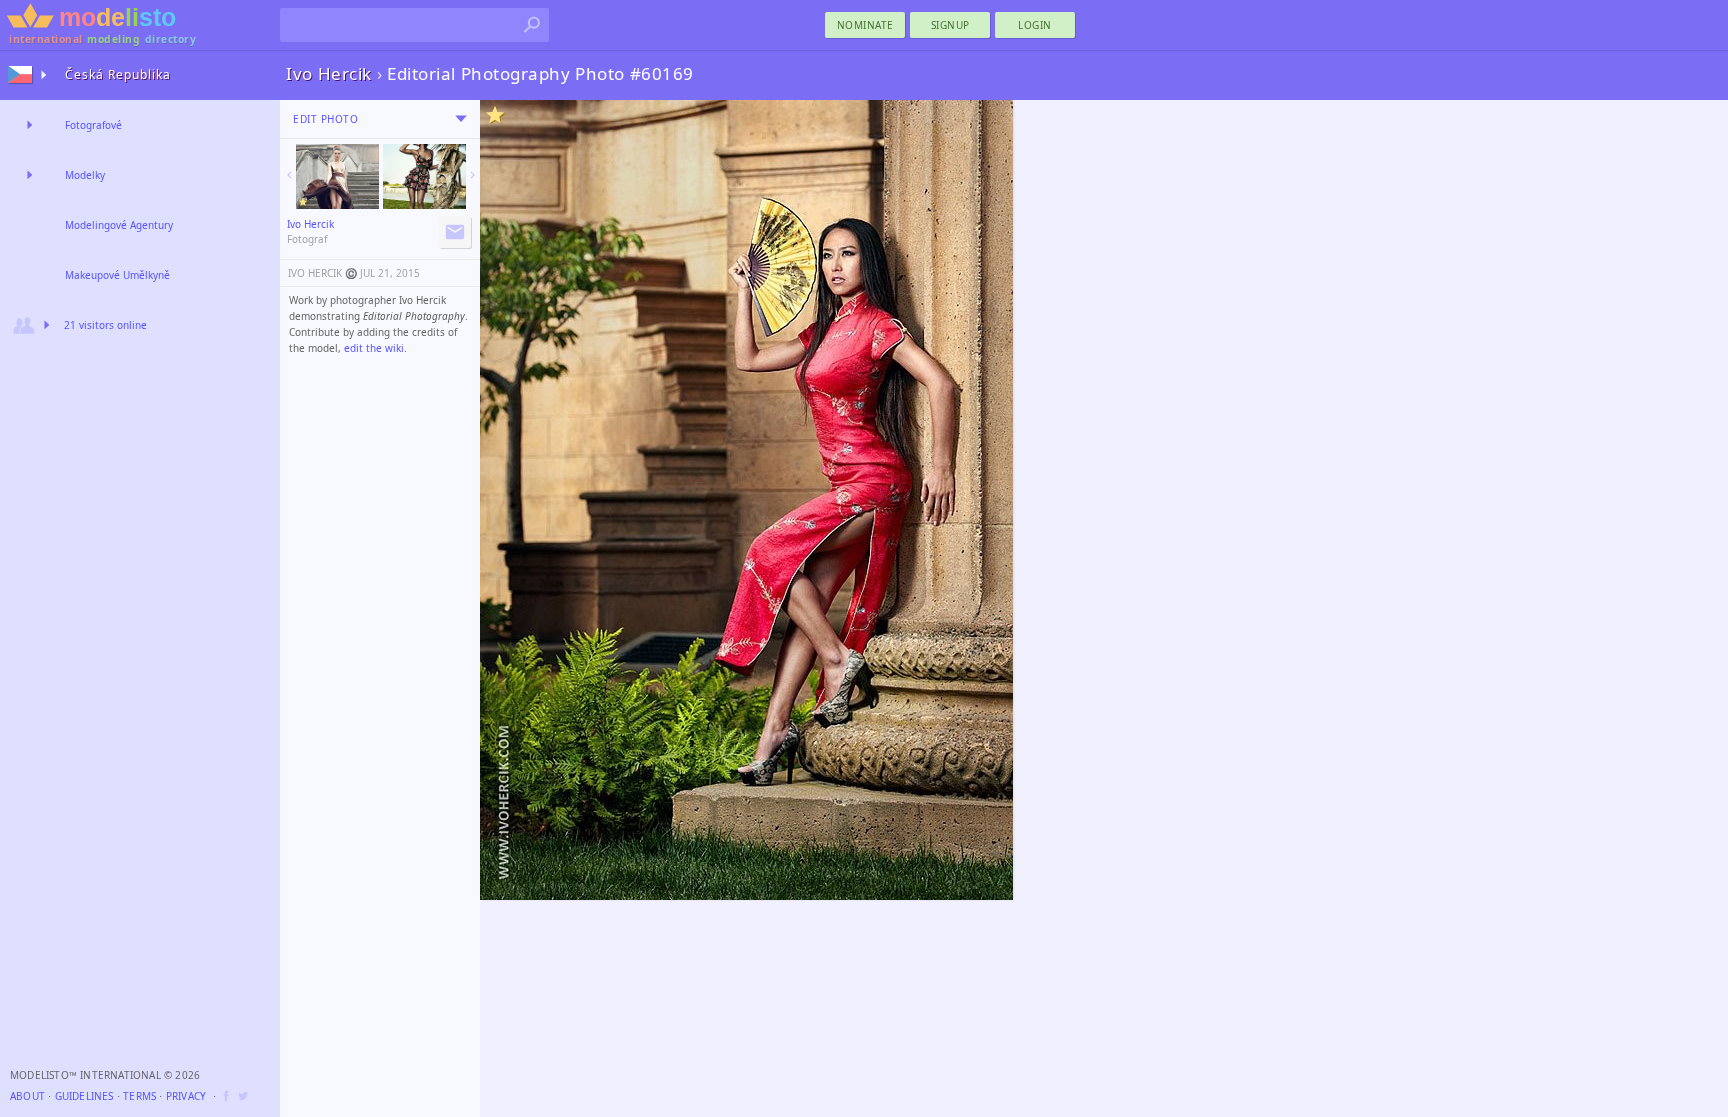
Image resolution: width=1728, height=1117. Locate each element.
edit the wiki (374, 348)
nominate (865, 25)
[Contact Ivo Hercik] (455, 232)
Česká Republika (118, 74)
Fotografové (93, 125)
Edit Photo (325, 119)
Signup (950, 25)
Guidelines (84, 1096)
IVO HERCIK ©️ (322, 273)
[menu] (461, 119)
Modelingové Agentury (119, 225)
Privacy (186, 1096)
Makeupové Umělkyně (117, 275)
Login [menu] (1035, 25)
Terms (139, 1096)
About (27, 1096)
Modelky (85, 175)
